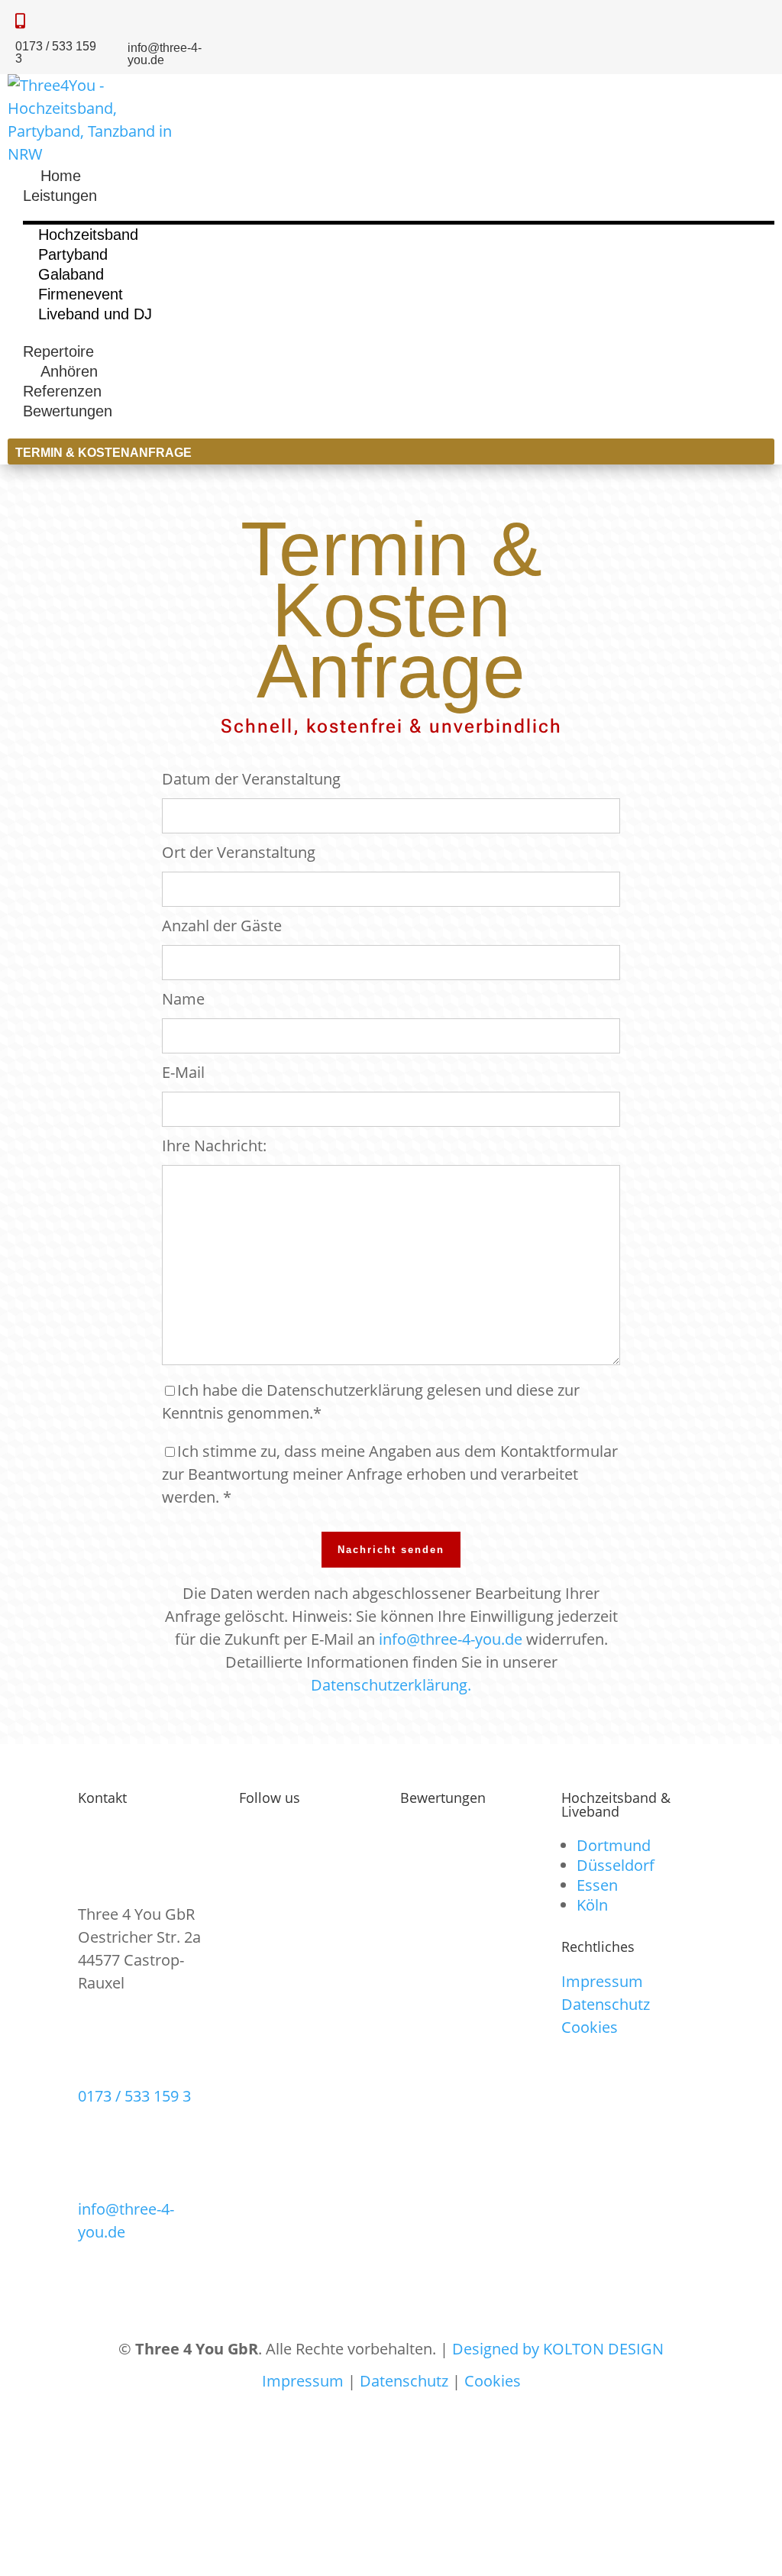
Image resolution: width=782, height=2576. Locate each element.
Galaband (71, 274)
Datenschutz (606, 2004)
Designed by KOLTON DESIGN (558, 2349)
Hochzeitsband (88, 235)
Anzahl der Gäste (222, 926)
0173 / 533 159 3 (134, 2096)
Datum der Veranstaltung (251, 779)
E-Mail (183, 1072)
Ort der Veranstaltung (239, 852)
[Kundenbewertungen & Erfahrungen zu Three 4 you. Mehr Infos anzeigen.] (471, 1931)
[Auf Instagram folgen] (675, 18)
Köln (592, 1905)
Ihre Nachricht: (214, 1146)
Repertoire (58, 351)
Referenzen (62, 391)
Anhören (60, 371)
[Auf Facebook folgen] (714, 18)
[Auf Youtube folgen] (753, 18)
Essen (597, 1885)
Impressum (602, 1981)
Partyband (73, 254)
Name (183, 999)
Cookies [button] (590, 2027)
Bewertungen (68, 411)
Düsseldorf (616, 1865)
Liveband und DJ (95, 314)
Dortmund (614, 1845)
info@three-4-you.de (451, 1639)
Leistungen (60, 196)
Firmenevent (81, 294)
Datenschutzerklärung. (391, 1685)
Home (52, 176)
